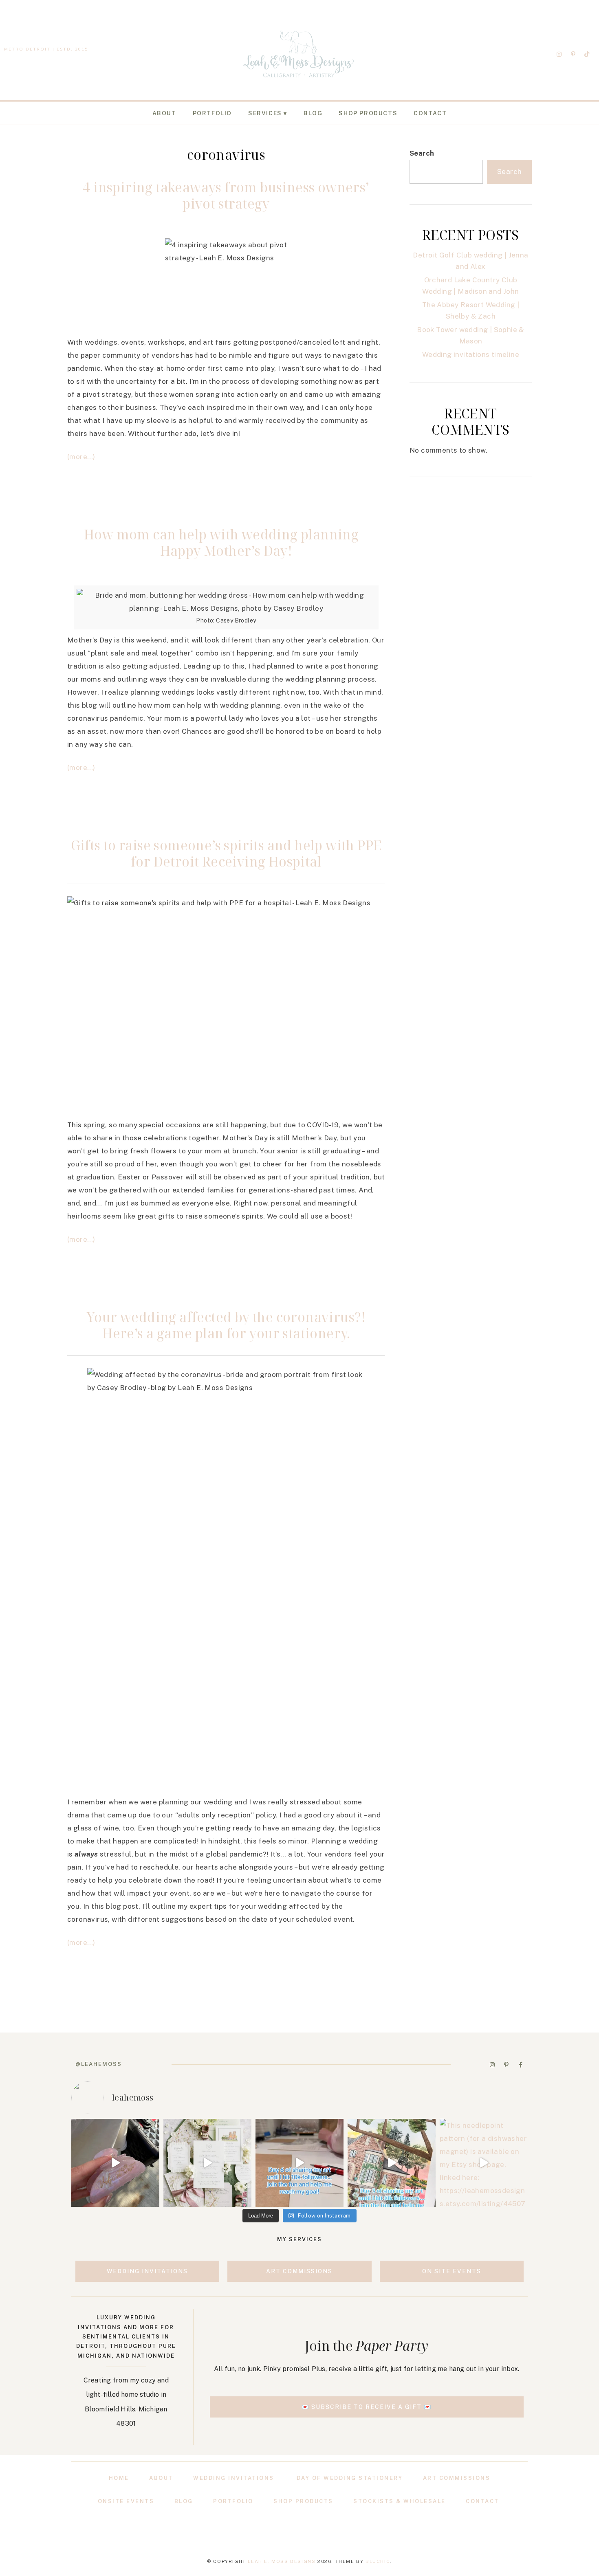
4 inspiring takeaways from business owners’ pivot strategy (226, 195)
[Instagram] (559, 54)
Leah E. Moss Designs (282, 2561)
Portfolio (212, 113)
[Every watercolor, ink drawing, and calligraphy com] (299, 2163)
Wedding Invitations (234, 2478)
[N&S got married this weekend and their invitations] (207, 2163)
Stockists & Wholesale (400, 2501)
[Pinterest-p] (573, 54)
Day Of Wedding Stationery (350, 2478)
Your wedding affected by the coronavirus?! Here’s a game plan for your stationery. (226, 1325)
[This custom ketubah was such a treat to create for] (392, 2163)
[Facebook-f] (520, 2065)
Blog (313, 113)
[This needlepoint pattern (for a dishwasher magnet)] (484, 2163)
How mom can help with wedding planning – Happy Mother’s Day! (226, 542)
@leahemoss (99, 2064)
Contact (430, 113)
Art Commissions (457, 2478)
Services (265, 113)
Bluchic (378, 2561)
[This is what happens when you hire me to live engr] (115, 2163)
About (164, 113)
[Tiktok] (587, 54)
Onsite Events (126, 2501)
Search (422, 153)
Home (119, 2478)
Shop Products (368, 113)
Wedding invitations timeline (471, 354)
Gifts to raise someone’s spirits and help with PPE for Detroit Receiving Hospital (226, 853)
